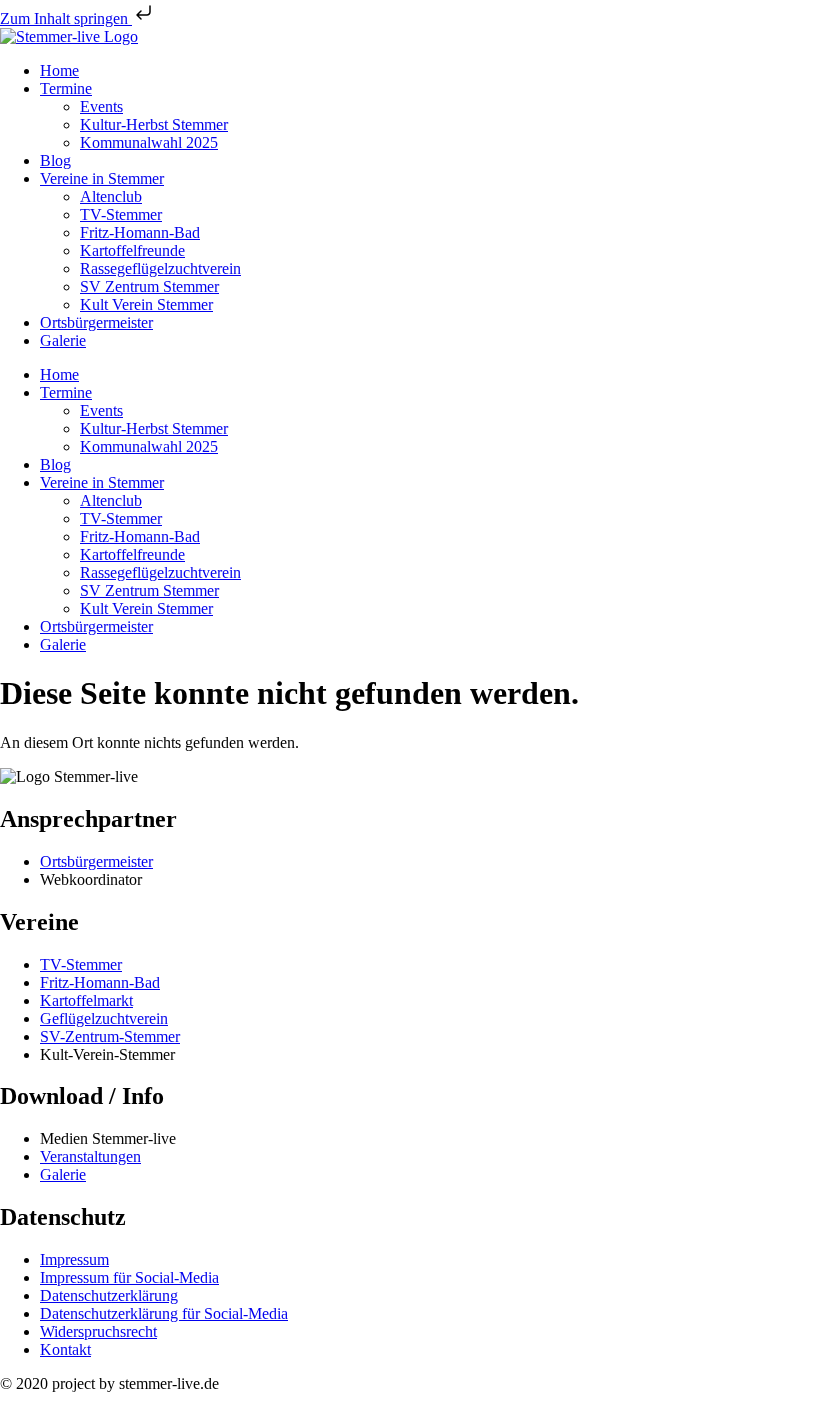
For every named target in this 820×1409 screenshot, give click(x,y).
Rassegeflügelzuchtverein (160, 268)
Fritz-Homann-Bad (140, 232)
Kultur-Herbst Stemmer (154, 124)
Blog (55, 160)
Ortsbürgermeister (96, 322)
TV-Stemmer (121, 214)
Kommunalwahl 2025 (149, 142)
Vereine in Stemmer (102, 178)
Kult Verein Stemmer (146, 304)
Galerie (63, 340)
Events (101, 106)
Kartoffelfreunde (132, 250)
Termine (66, 88)
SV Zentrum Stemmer (149, 286)
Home (59, 70)
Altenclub (111, 196)
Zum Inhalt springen (66, 18)
